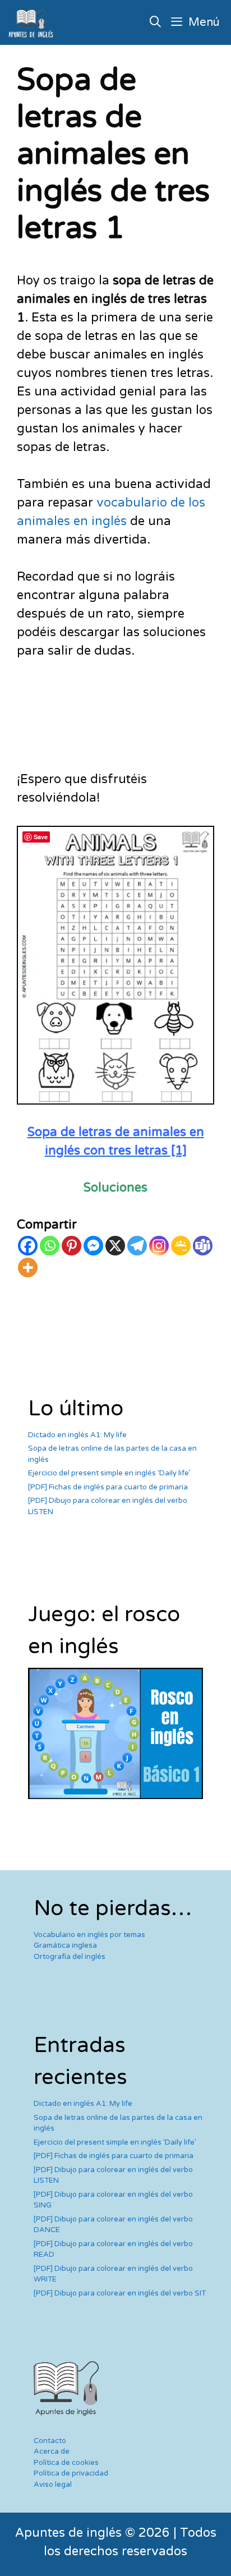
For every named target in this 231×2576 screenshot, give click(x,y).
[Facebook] (28, 1246)
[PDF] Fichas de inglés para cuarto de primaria (108, 1487)
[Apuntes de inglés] (33, 22)
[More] (28, 1268)
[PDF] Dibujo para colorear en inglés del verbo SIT (120, 2293)
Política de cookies (66, 2463)
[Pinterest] (71, 1246)
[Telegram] (137, 1246)
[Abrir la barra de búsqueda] (156, 22)
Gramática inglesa (65, 1945)
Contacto (50, 2441)
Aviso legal (53, 2485)
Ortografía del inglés (70, 1957)
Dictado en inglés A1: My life (77, 1435)
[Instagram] (159, 1246)
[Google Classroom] (181, 1246)
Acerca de (52, 2451)
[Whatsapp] (50, 1246)
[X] (115, 1246)
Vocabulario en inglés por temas (89, 1935)
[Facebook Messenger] (93, 1246)
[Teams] (203, 1246)
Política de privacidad (71, 2473)
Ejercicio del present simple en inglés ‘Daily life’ (109, 1473)
